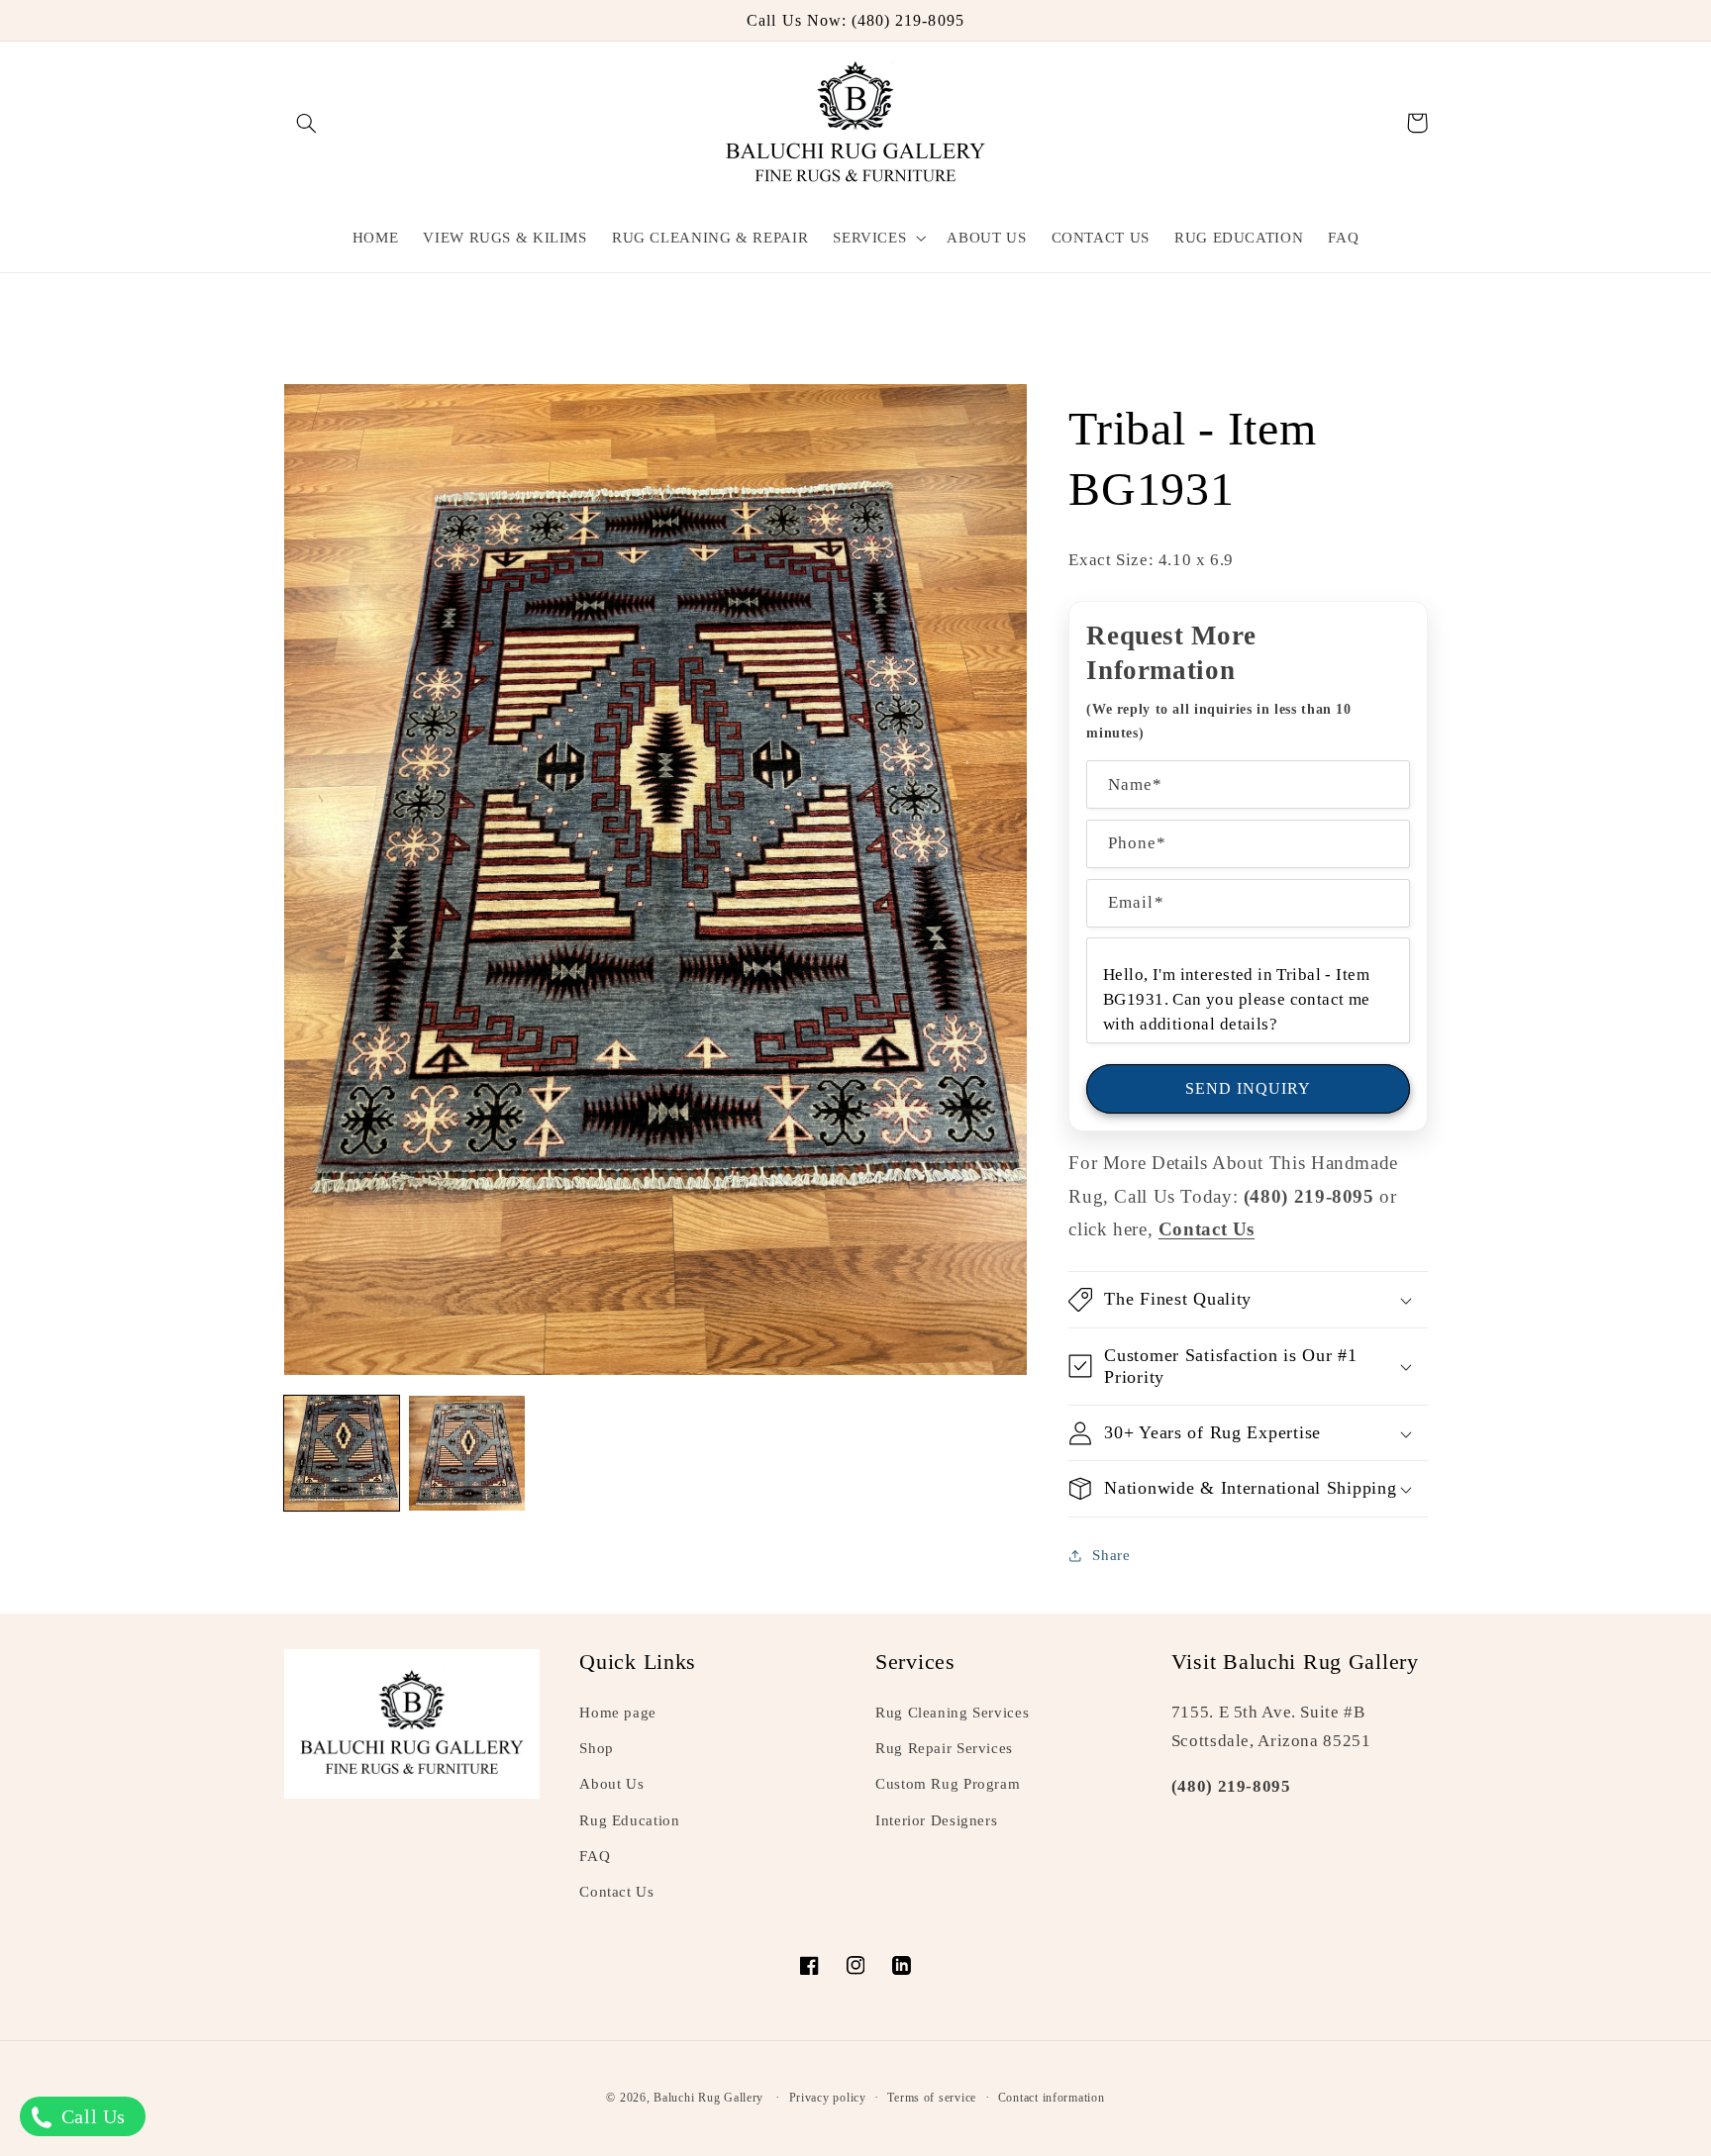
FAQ (595, 1856)
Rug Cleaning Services (952, 1713)
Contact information (1052, 2098)
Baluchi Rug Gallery (708, 2098)
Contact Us (616, 1892)
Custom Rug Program (948, 1784)
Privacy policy (828, 2098)
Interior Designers (936, 1820)
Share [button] (1111, 1555)
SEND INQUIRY (1249, 1088)
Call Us (91, 2116)
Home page (618, 1713)
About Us (611, 1784)
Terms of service (932, 2098)
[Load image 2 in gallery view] (466, 1453)
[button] (307, 123)
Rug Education (629, 1820)
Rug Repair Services (944, 1748)
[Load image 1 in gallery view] (342, 1453)
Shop (597, 1748)
